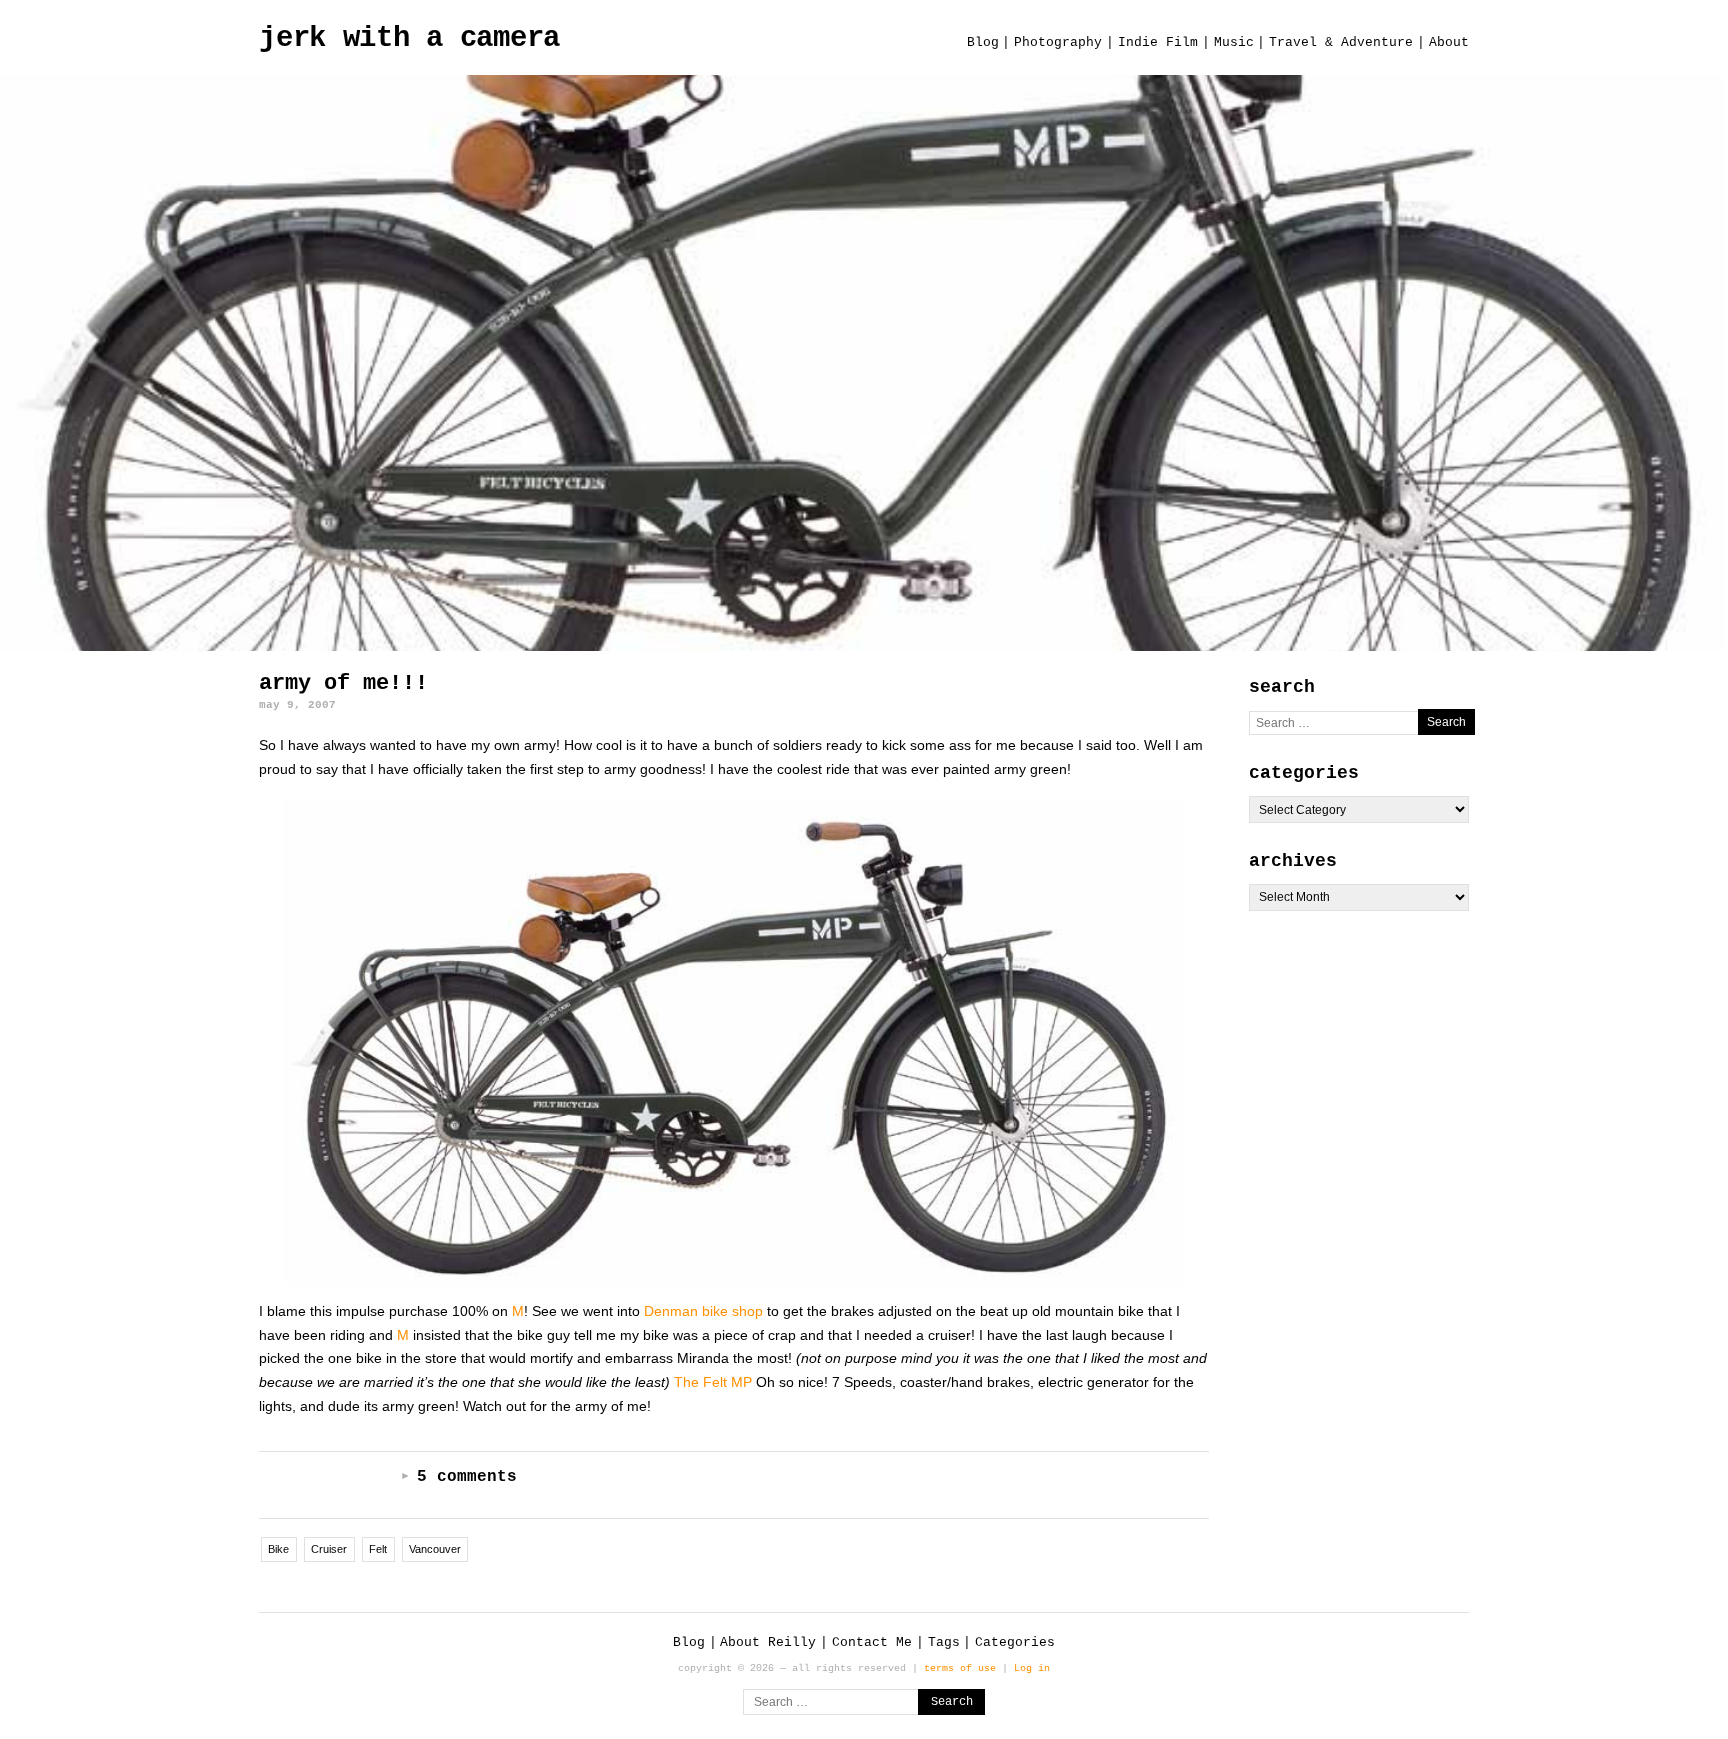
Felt (378, 1549)
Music (1234, 42)
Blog (983, 42)
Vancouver (435, 1549)
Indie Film (1158, 42)
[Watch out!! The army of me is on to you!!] (734, 1041)
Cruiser (329, 1549)
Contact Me (872, 1642)
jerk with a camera (409, 38)
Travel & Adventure (1341, 42)
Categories (1015, 1642)
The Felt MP (713, 1382)
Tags (944, 1642)
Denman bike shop (703, 1311)
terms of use (960, 1668)
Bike (278, 1549)
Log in (1032, 1668)
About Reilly (768, 1642)
